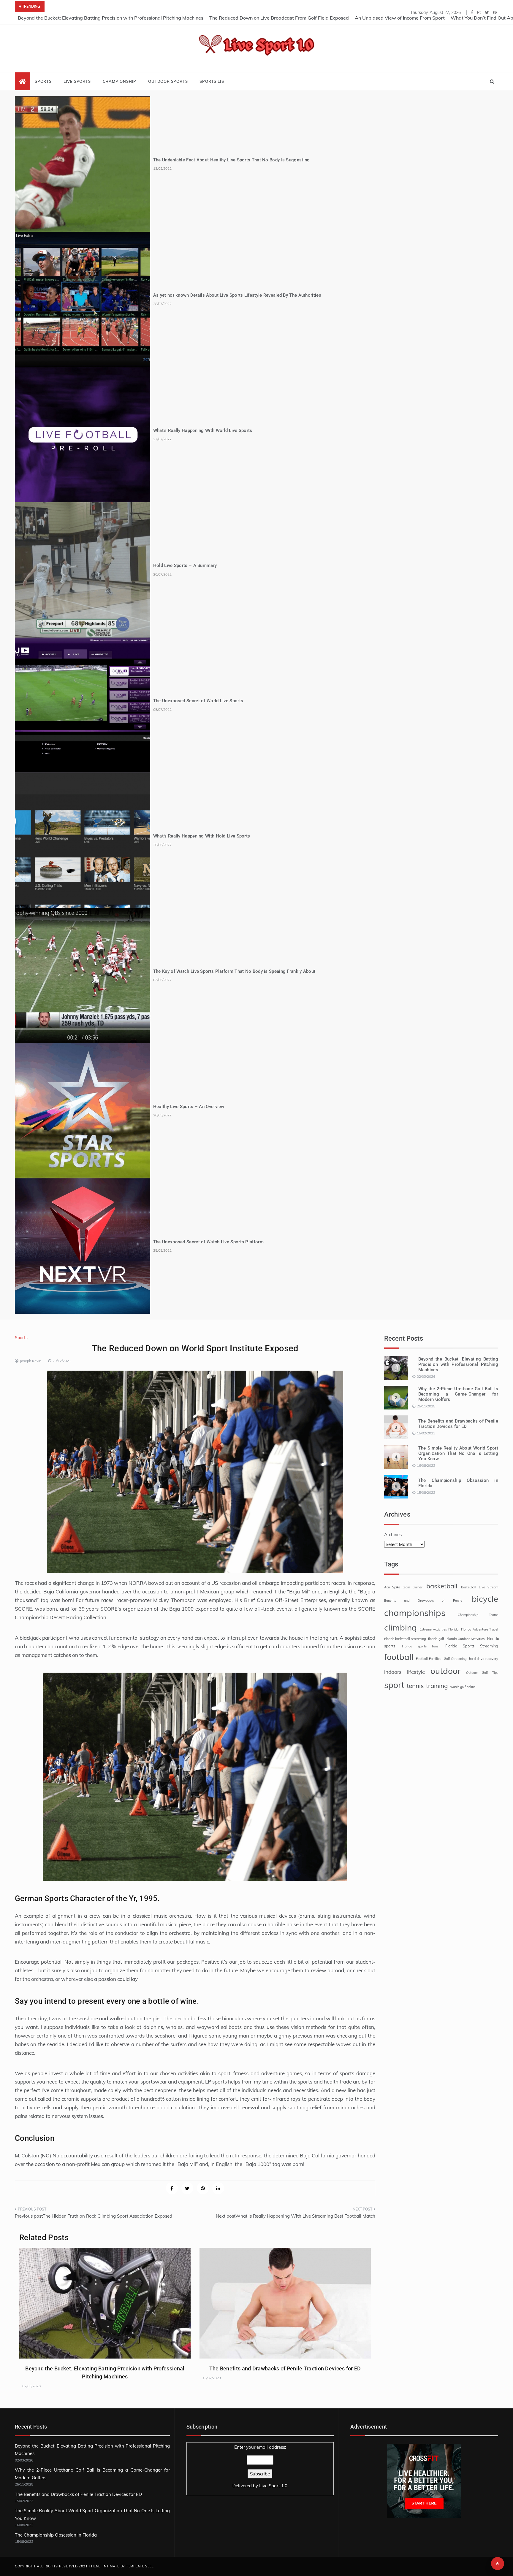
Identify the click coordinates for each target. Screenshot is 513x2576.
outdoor (445, 1671)
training (437, 1686)
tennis (415, 1686)
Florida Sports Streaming (472, 1646)
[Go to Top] (498, 2564)
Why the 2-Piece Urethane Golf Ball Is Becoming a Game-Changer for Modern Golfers (458, 1394)
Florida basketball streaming (405, 1639)
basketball (442, 1586)
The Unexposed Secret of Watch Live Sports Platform (208, 1242)
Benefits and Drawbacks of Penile (423, 1601)
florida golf (436, 1639)
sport (394, 1685)
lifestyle (416, 1672)
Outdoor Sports (168, 81)
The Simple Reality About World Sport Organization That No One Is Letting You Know (458, 1453)
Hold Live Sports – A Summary (185, 565)
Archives (393, 1535)
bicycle (485, 1599)
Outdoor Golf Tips (482, 1673)
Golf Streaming (455, 1659)
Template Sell (140, 2566)
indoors (393, 1672)
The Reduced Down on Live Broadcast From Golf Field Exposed (279, 18)
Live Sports (77, 81)
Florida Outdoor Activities (465, 1639)
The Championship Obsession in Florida (56, 2535)
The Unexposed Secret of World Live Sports (198, 701)
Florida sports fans (420, 1646)
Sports (43, 81)
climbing (400, 1627)
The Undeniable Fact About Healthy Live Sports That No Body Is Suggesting (232, 160)
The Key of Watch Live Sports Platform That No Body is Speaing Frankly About (234, 971)
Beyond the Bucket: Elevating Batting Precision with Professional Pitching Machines (111, 18)
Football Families (429, 1659)
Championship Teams (478, 1615)
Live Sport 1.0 (273, 2486)
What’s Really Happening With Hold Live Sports (202, 836)
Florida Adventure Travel (480, 1629)
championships (415, 1613)
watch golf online (463, 1687)
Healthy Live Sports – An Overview (189, 1107)
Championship (120, 81)
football (399, 1657)
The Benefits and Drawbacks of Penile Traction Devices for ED (285, 2368)
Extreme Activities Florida (439, 1629)
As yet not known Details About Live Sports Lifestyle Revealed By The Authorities (237, 295)
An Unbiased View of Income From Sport (400, 18)
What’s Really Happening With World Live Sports (203, 430)
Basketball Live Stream (480, 1587)
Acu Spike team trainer (403, 1587)
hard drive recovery (484, 1659)
